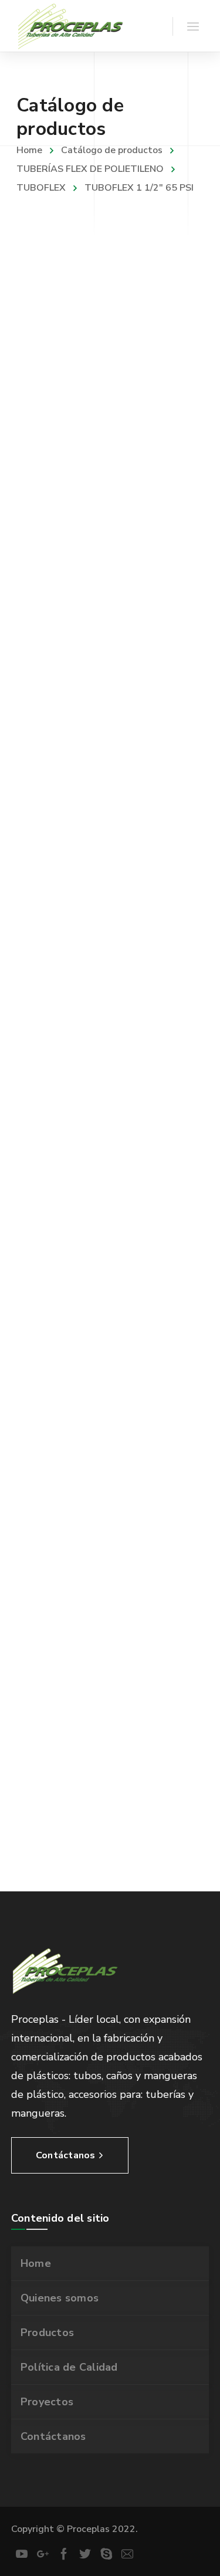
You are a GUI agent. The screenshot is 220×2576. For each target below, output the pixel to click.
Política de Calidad (69, 2367)
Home (29, 150)
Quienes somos (60, 2298)
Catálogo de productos (112, 150)
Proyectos (47, 2402)
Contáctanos (53, 2436)
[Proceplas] (71, 26)
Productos (47, 2333)
